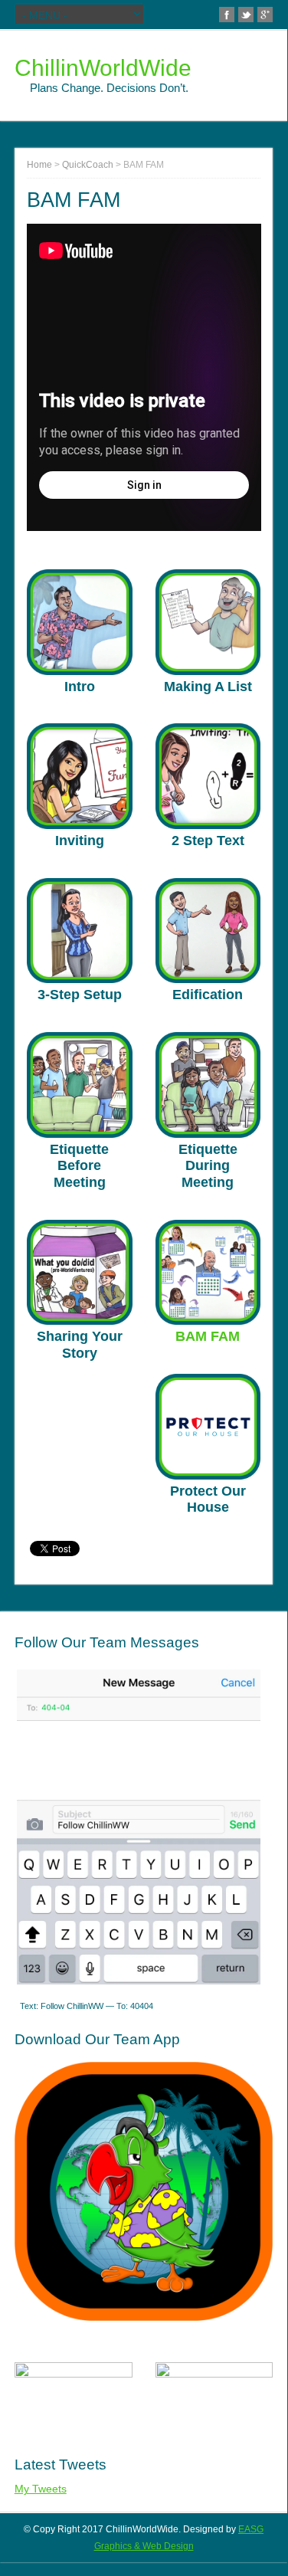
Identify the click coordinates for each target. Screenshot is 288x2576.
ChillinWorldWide (103, 68)
